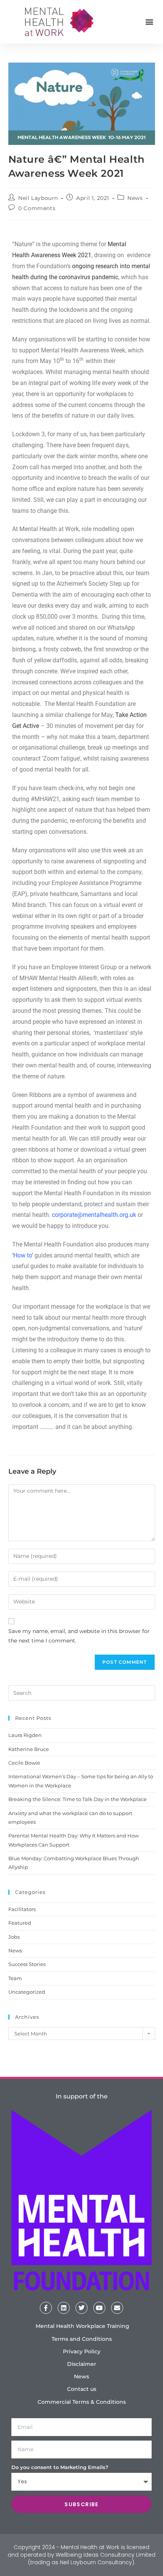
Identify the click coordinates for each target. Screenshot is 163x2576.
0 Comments (37, 208)
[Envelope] (117, 2308)
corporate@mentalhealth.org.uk (94, 1215)
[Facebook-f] (46, 2308)
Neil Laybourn (38, 198)
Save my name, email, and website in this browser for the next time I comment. (79, 1636)
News (135, 198)
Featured (20, 1923)
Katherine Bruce (29, 1749)
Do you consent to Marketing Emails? (60, 2467)
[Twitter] (81, 2308)
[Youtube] (99, 2308)
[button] (149, 22)
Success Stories (27, 1964)
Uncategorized (27, 1992)
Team (15, 1978)
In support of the (82, 2096)
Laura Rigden (25, 1735)
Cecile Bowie (24, 1763)
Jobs (14, 1937)
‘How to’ (23, 1255)
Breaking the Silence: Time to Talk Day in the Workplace (78, 1799)
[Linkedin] (64, 2308)
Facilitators (22, 1909)
